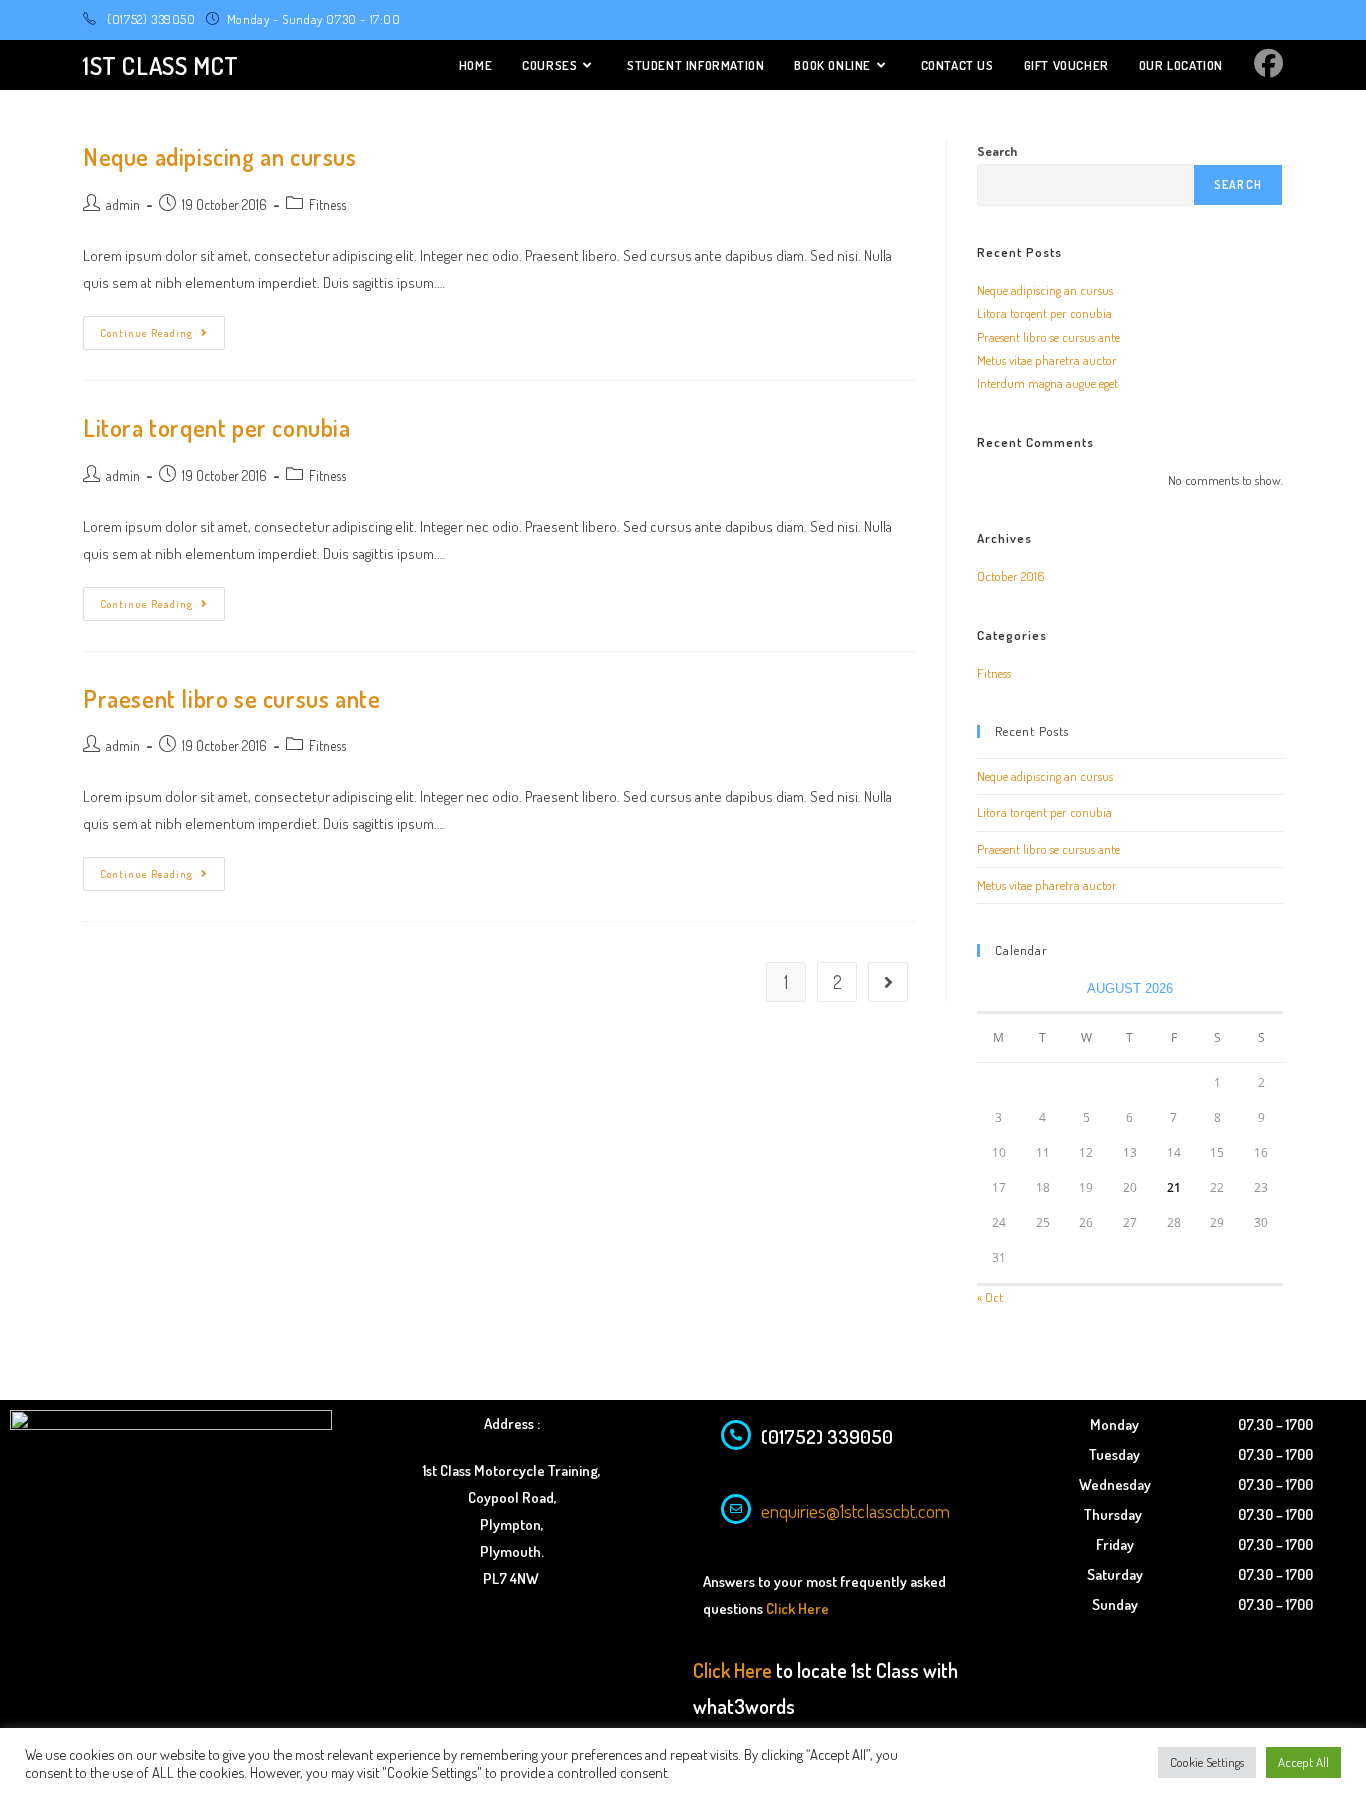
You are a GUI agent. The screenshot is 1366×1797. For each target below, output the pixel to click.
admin (123, 204)
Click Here (797, 1608)
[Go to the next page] (888, 982)
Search (997, 151)
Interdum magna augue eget (1047, 383)
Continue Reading (162, 328)
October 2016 (1011, 576)
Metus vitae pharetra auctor (1047, 360)
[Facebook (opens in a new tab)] (1268, 63)
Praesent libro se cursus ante (231, 698)
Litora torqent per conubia (217, 427)
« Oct (990, 1297)
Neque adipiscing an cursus (220, 156)
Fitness (327, 204)
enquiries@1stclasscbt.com (855, 1510)
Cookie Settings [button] (1207, 1762)
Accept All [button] (1303, 1762)
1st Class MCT (161, 65)
